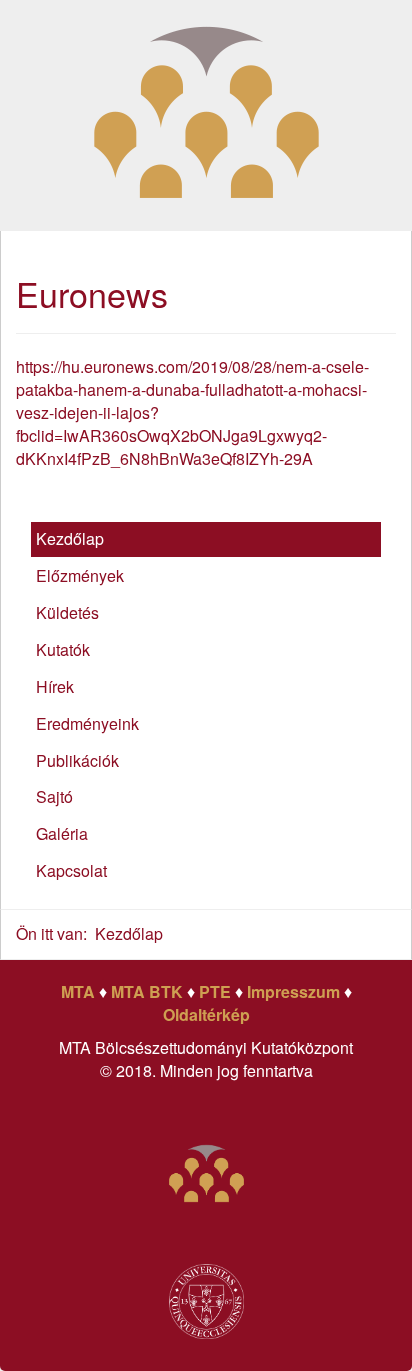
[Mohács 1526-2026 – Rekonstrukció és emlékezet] (206, 112)
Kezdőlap (70, 538)
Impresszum (293, 991)
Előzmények (80, 575)
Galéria (62, 833)
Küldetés (67, 612)
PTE (215, 991)
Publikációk (77, 760)
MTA (78, 991)
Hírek (55, 686)
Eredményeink (87, 723)
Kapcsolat (71, 870)
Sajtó (54, 796)
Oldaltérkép (206, 1014)
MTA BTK (147, 991)
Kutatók (63, 649)
